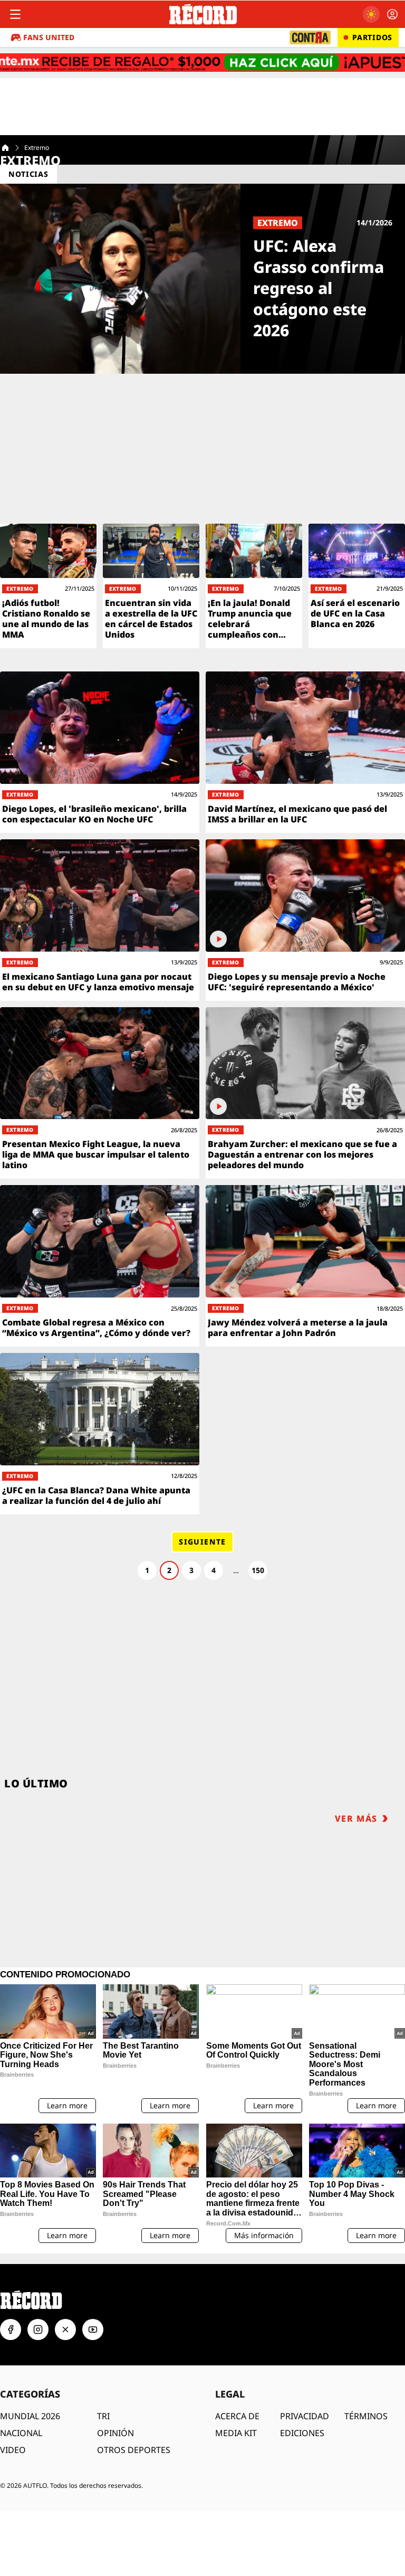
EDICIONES (302, 2433)
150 (258, 1570)
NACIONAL (21, 2433)
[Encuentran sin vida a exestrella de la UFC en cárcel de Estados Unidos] (151, 586)
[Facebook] (11, 2329)
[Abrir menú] (15, 14)
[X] (65, 2329)
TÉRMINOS (366, 2416)
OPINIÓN (115, 2433)
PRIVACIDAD (305, 2416)
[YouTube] (93, 2329)
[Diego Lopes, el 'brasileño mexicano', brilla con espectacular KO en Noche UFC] (100, 752)
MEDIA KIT (236, 2433)
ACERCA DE (237, 2416)
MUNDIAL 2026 (30, 2416)
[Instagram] (38, 2329)
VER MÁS (356, 1819)
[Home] (5, 148)
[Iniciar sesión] (392, 14)
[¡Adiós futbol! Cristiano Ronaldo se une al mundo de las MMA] (48, 586)
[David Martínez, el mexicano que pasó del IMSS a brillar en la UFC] (305, 752)
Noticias (28, 174)
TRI (103, 2416)
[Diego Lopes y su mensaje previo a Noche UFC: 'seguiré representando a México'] (305, 920)
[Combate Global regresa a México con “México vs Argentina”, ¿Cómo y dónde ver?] (100, 1266)
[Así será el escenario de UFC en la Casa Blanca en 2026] (357, 586)
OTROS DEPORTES (134, 2450)
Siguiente (202, 1542)
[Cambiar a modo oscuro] (371, 14)
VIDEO (13, 2450)
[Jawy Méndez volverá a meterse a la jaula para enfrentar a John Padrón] (305, 1266)
